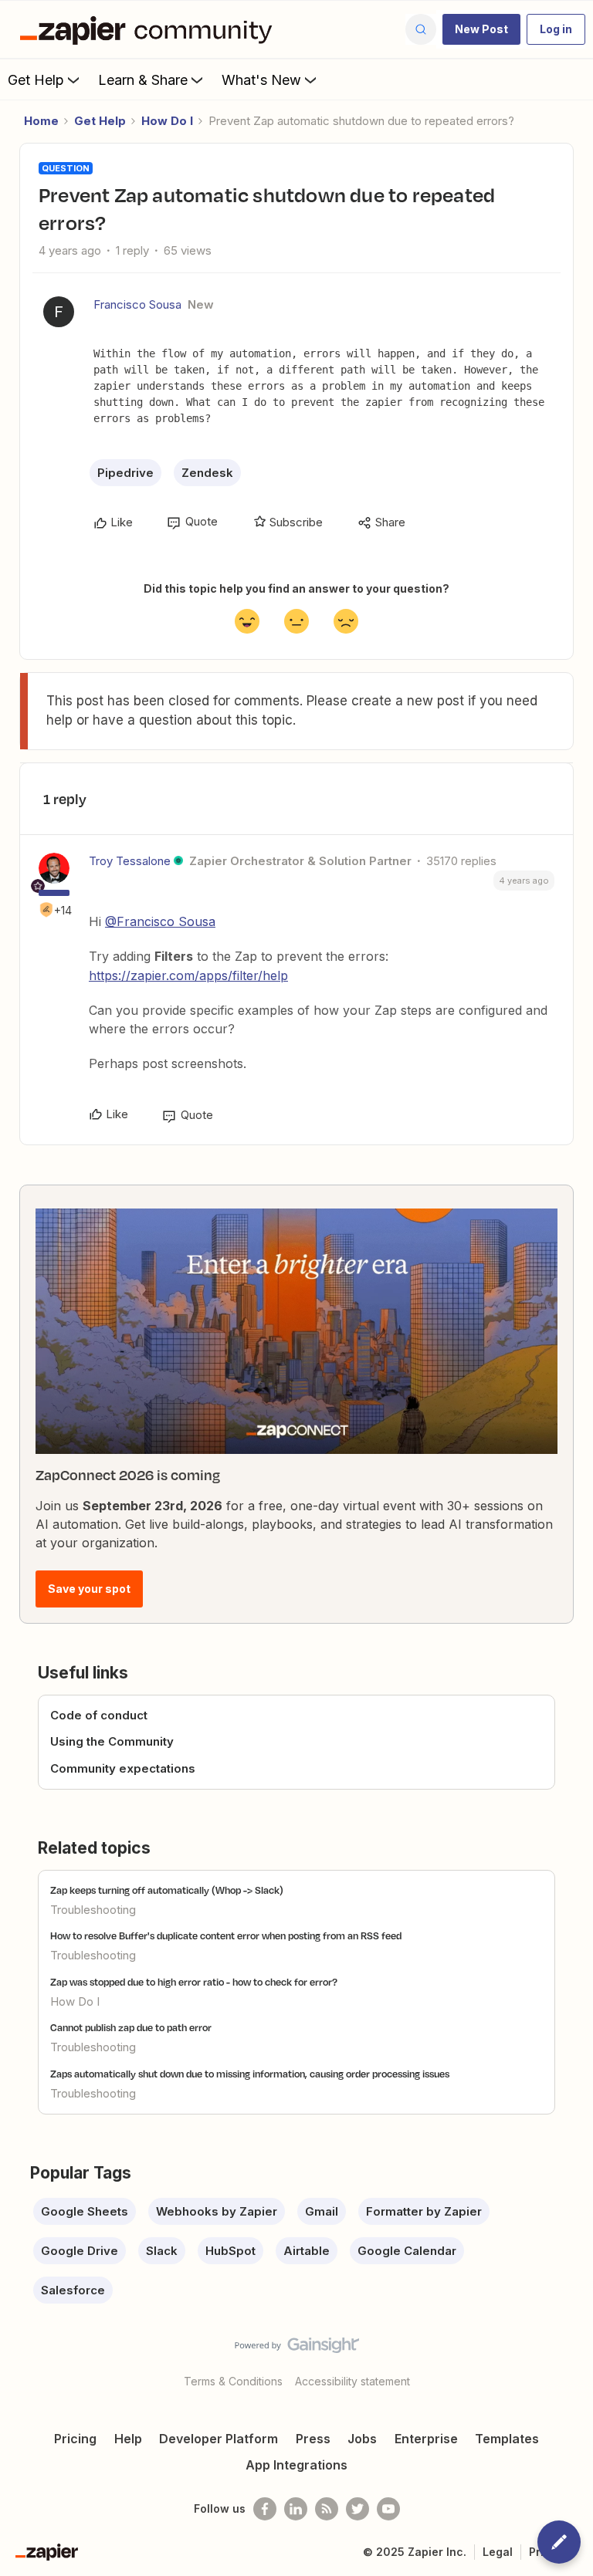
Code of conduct (99, 1715)
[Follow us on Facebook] (265, 2509)
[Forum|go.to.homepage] (150, 29)
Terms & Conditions (233, 2381)
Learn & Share (143, 80)
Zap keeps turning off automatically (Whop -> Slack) (167, 1890)
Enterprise (426, 2439)
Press (313, 2439)
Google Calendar (407, 2251)
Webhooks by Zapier (217, 2211)
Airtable (307, 2251)
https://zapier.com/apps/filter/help (188, 975)
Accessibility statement (352, 2381)
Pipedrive (125, 473)
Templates (507, 2439)
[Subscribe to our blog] (327, 2509)
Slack (162, 2251)
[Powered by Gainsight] (297, 2349)
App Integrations (296, 2465)
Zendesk (207, 473)
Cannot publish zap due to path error (131, 2027)
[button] (481, 29)
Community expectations (123, 1768)
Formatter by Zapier (424, 2211)
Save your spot (89, 1589)
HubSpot (230, 2251)
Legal (498, 2552)
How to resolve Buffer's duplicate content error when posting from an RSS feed (226, 1935)
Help (128, 2439)
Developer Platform (219, 2439)
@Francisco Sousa (160, 921)
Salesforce (73, 2290)
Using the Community (112, 1741)
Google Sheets (85, 2211)
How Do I (167, 121)
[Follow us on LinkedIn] (296, 2509)
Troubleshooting (93, 1910)
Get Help (36, 80)
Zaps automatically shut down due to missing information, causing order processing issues (250, 2074)
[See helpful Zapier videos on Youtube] (388, 2509)
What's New (261, 80)
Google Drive (80, 2251)
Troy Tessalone (130, 861)
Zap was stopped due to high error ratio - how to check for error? (194, 1982)
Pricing (75, 2439)
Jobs (362, 2439)
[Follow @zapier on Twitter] (357, 2509)
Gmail (322, 2211)
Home (41, 121)
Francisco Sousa (137, 304)
